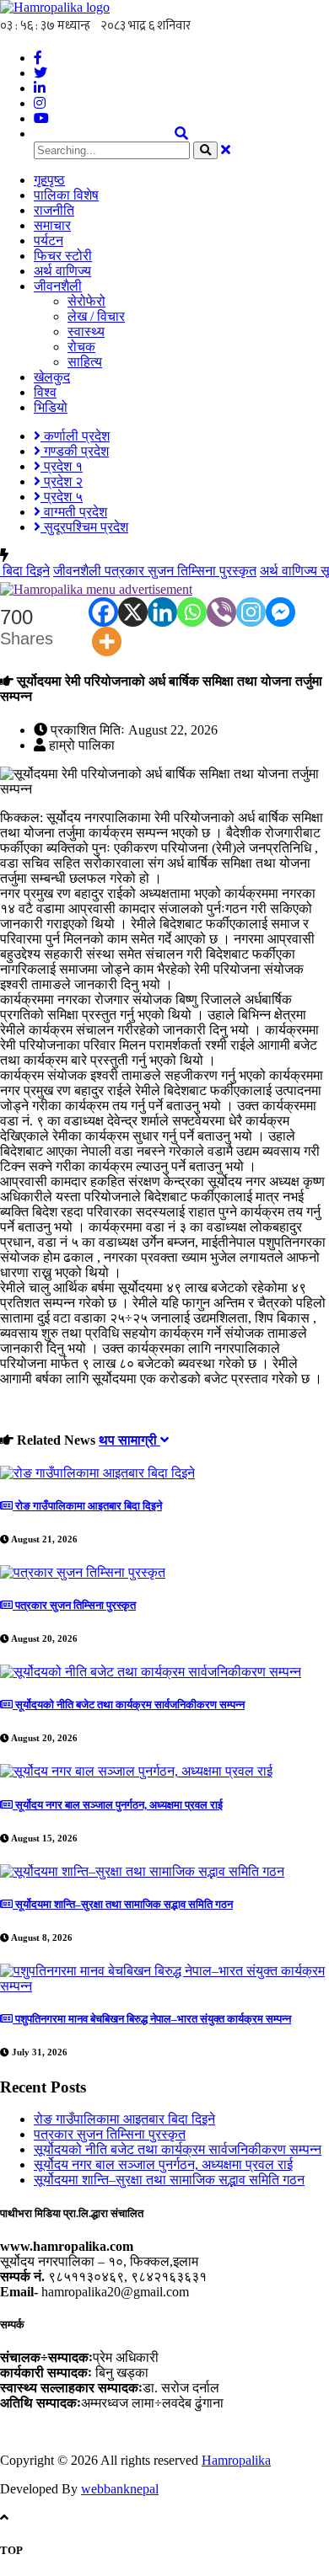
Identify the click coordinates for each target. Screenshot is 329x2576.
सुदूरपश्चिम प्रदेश (84, 527)
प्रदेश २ (62, 481)
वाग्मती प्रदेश (74, 512)
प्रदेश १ (62, 466)
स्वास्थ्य (86, 331)
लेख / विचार (96, 316)
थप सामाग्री (129, 1440)
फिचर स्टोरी (63, 256)
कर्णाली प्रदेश (75, 436)
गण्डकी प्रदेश (75, 451)
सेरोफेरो (86, 301)
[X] (133, 612)
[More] (107, 641)
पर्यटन (49, 240)
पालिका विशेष (66, 195)
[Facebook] (103, 612)
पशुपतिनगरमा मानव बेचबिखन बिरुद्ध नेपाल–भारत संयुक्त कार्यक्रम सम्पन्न (152, 2019)
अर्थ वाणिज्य (62, 271)
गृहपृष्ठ (49, 180)
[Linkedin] (162, 612)
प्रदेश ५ (62, 497)
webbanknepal (120, 2489)
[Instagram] (251, 612)
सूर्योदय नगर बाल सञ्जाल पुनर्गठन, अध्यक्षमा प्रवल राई (118, 1805)
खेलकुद (52, 377)
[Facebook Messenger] (280, 612)
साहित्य (85, 362)
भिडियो (51, 407)
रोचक (81, 347)
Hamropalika (236, 2460)
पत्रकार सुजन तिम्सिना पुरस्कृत (140, 571)
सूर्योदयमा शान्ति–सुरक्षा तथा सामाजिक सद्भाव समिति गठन (123, 1904)
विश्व (45, 392)
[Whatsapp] (192, 612)
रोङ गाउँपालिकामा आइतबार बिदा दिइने (87, 1506)
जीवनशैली (58, 286)
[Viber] (221, 612)
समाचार (52, 225)
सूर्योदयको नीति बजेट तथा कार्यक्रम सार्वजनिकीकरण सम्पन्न (129, 1705)
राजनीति (54, 210)
